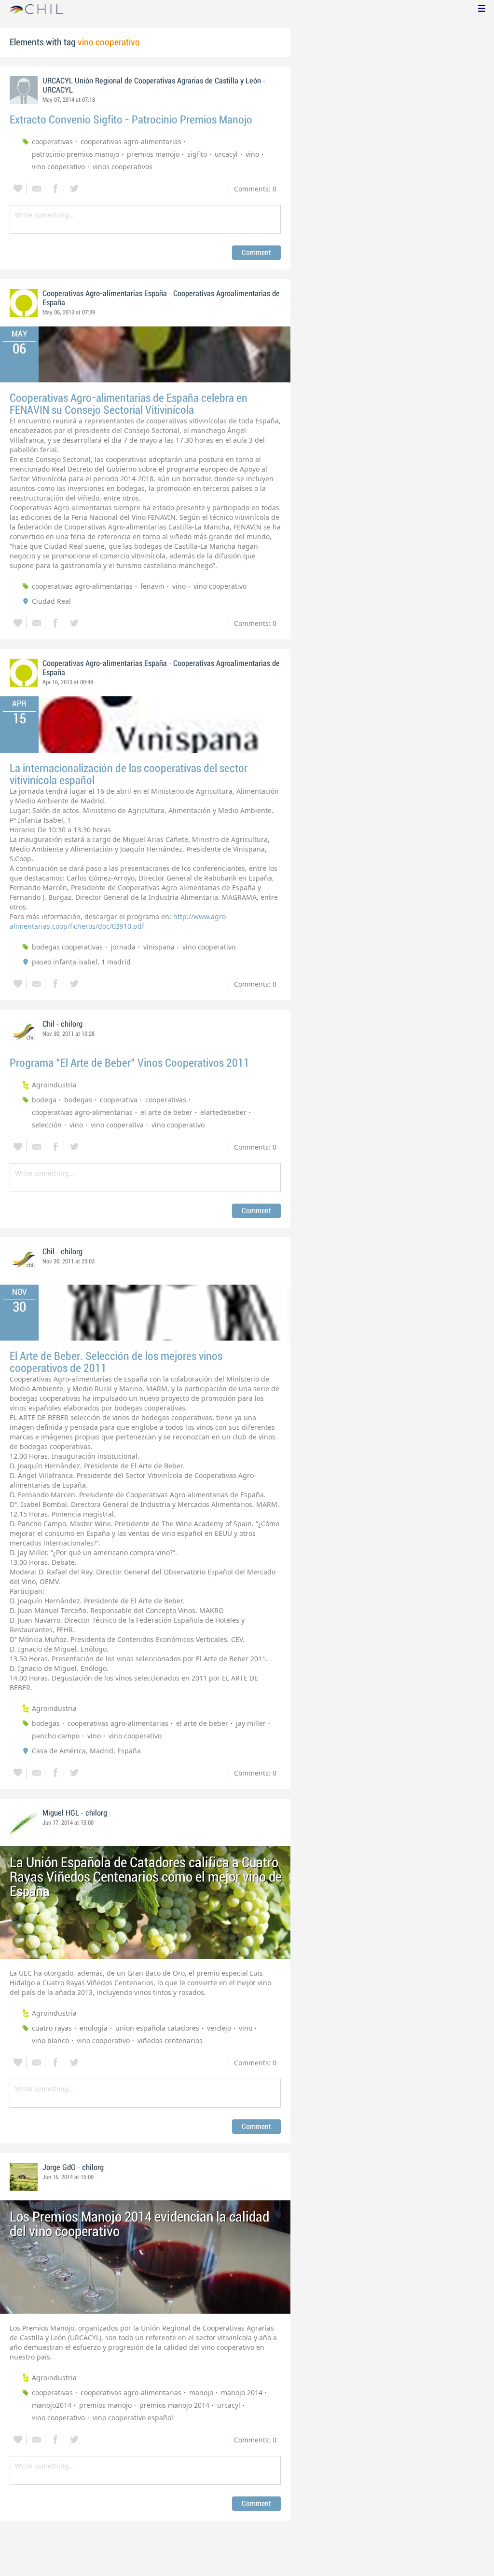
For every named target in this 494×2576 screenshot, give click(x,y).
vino (252, 154)
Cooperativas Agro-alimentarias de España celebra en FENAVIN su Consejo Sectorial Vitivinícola (129, 404)
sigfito (197, 154)
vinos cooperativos (123, 167)
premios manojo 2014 (174, 2405)
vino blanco (50, 2040)
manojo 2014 (242, 2393)
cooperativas (52, 142)
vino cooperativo (58, 167)
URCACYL (58, 90)
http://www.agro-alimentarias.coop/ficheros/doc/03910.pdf (119, 921)
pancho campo (56, 1736)
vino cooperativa (117, 1125)
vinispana (159, 947)
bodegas (78, 1100)
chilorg (72, 1024)
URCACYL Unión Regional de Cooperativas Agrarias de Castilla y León (152, 81)
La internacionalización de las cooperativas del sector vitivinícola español (129, 774)
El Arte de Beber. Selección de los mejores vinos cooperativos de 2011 (116, 1362)
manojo (201, 2393)
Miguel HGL (61, 1813)
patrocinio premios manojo (75, 154)
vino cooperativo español (133, 2418)
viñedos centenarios (170, 2040)
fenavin (152, 586)
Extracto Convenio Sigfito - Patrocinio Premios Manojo (131, 120)
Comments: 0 (255, 189)
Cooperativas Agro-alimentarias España (106, 294)
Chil (48, 1024)
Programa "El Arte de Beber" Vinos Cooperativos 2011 (130, 1063)
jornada (123, 947)
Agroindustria (54, 1085)
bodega (44, 1100)
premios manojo (153, 154)
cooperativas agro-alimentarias (131, 142)
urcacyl (226, 154)
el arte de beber (166, 1112)
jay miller (251, 1723)
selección (47, 1125)
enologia (94, 2028)
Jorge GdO (59, 2168)
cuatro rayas (52, 2028)
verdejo (219, 2028)
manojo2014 (52, 2405)
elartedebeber (223, 1112)
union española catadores (157, 2028)
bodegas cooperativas (67, 947)
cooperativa (119, 1100)
